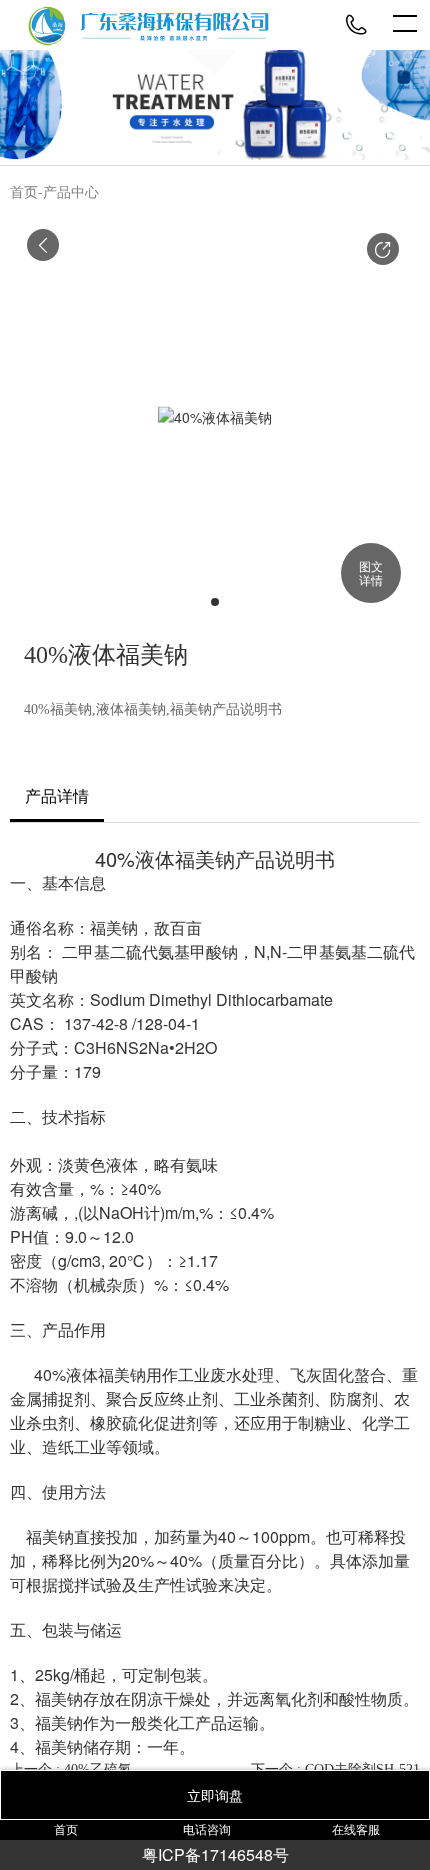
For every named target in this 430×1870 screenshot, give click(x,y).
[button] (383, 249)
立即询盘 (215, 1795)
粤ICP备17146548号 (215, 1854)
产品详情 (57, 796)
